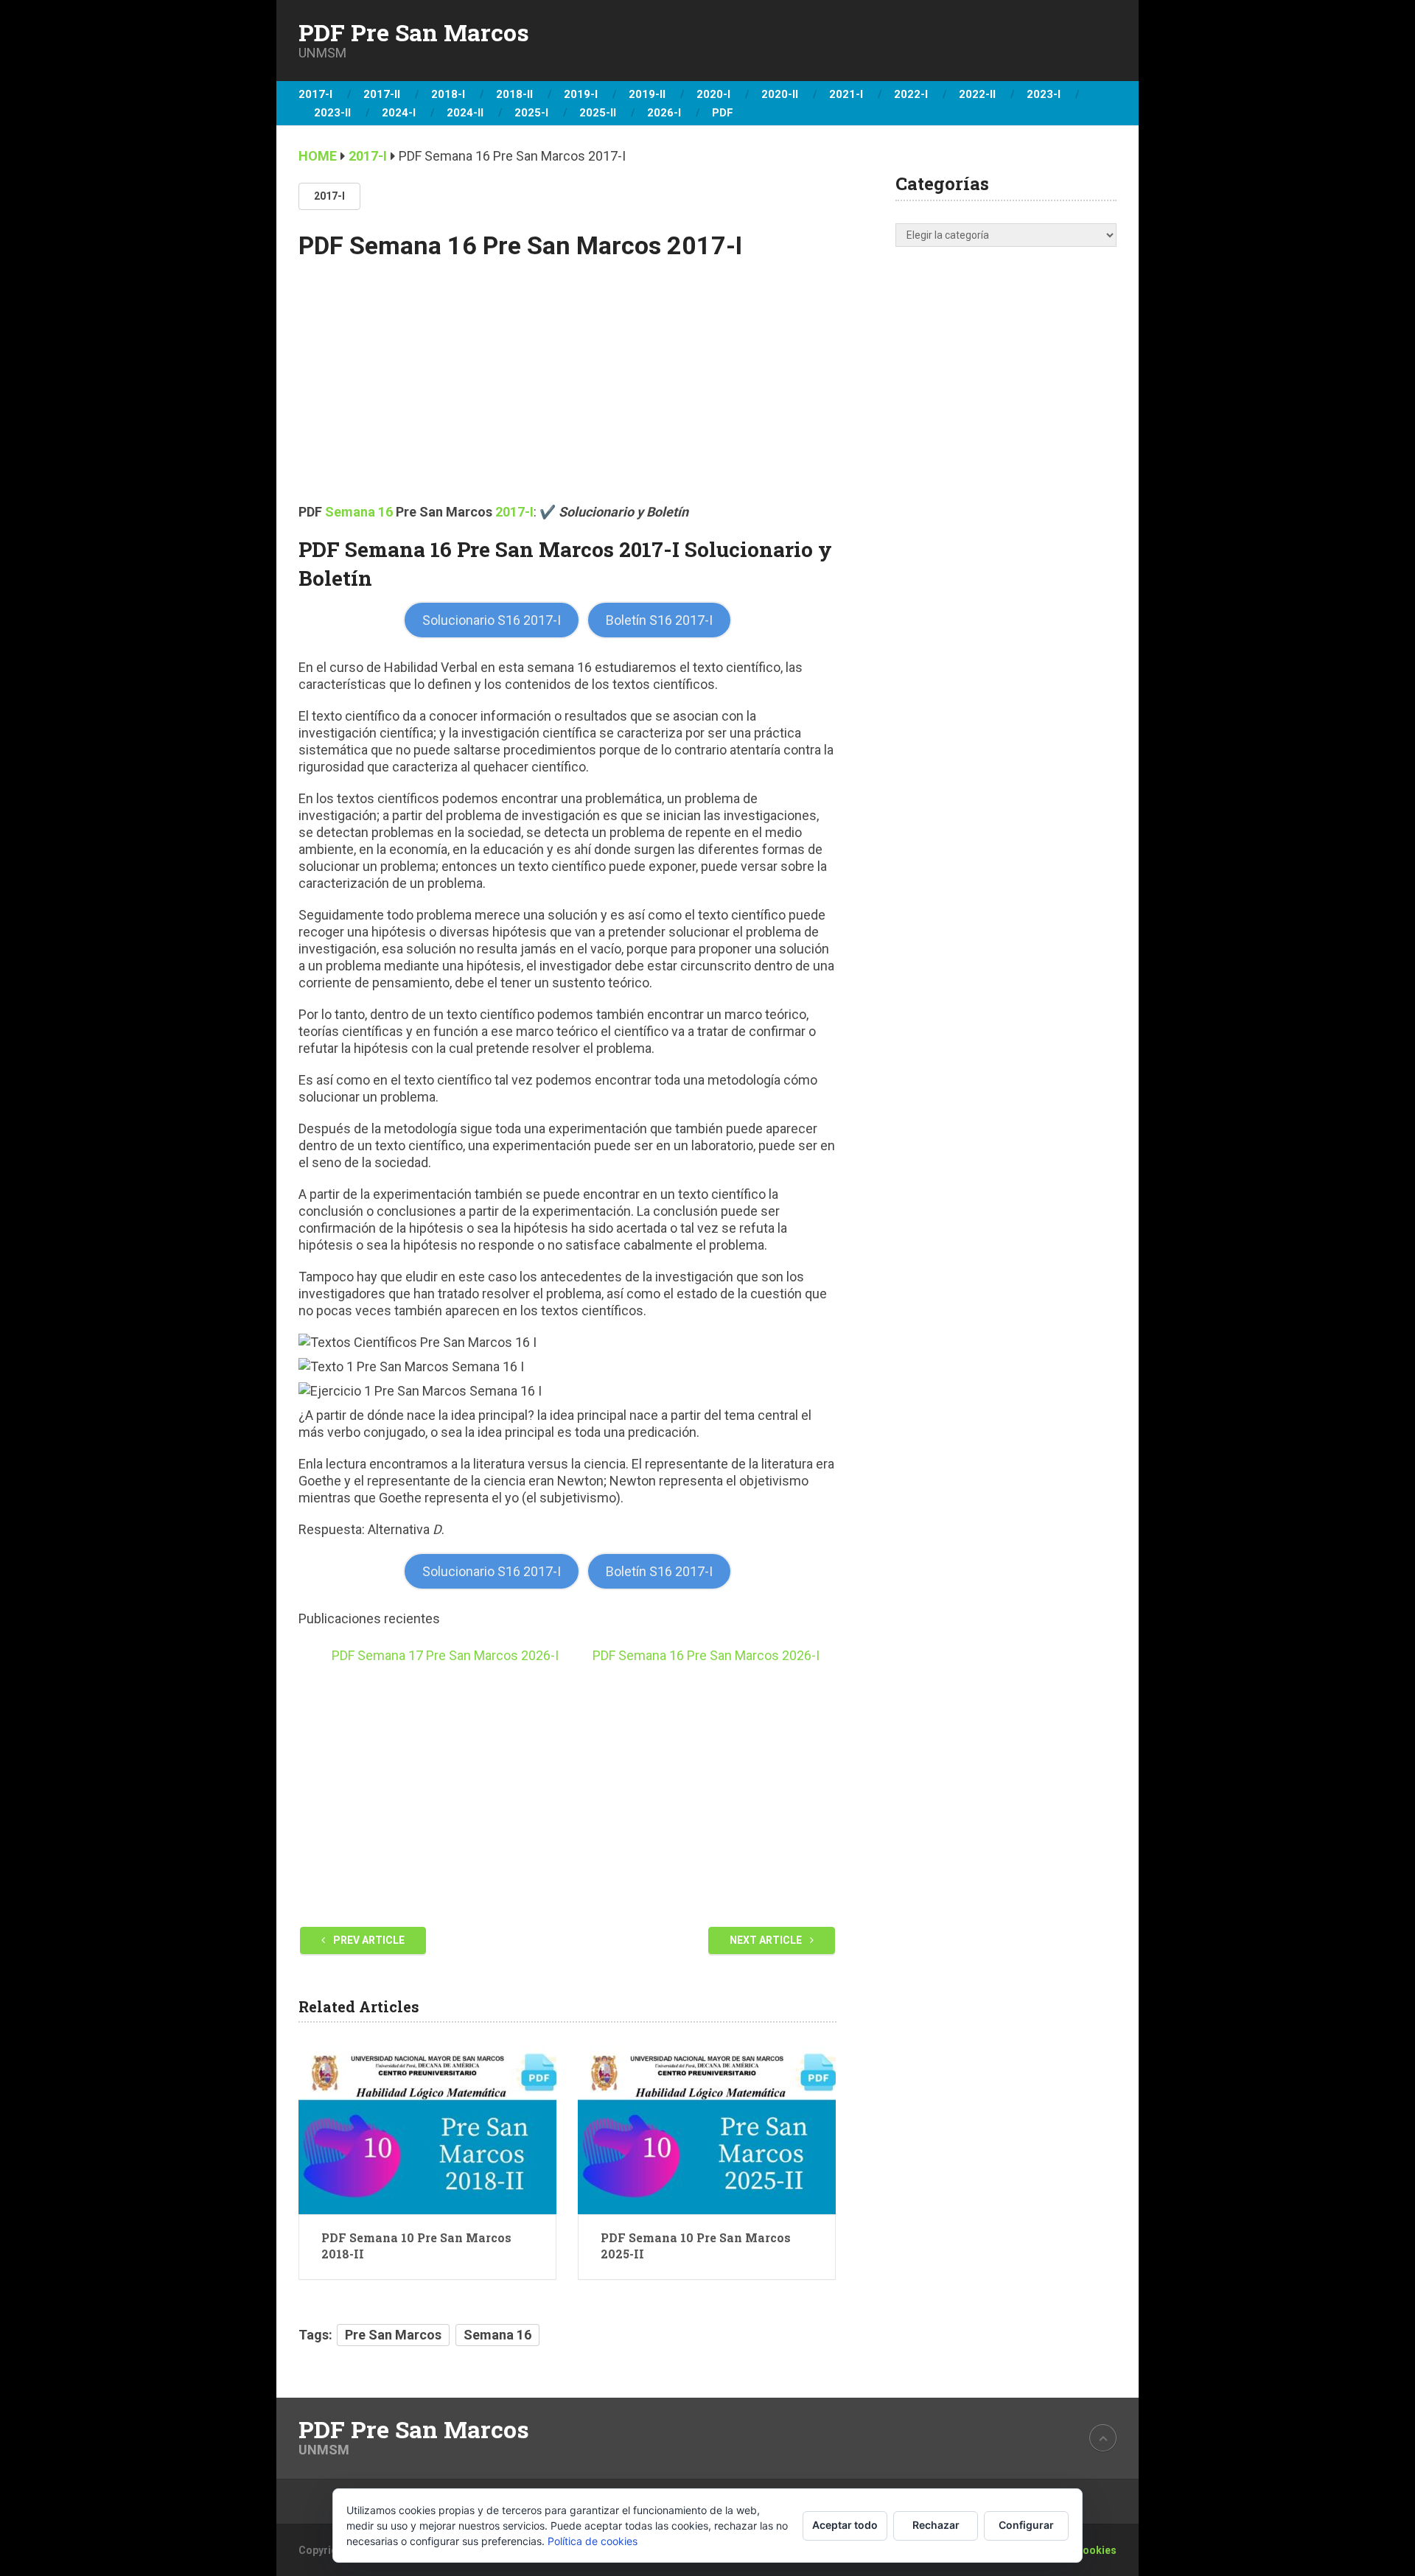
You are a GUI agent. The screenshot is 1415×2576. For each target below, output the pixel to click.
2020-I (713, 94)
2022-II (977, 94)
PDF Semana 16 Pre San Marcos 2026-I (706, 1655)
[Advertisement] (567, 393)
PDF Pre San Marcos (414, 32)
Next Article (767, 1940)
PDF (723, 113)
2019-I (581, 94)
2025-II (598, 113)
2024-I (399, 113)
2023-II (332, 113)
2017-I (315, 94)
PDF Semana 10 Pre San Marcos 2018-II (416, 2246)
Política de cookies (593, 2541)
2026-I (664, 113)
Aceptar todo (845, 2525)
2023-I (1044, 94)
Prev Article (368, 1940)
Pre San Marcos (393, 2335)
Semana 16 (359, 512)
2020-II (780, 94)
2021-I (846, 94)
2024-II (465, 113)
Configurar (1026, 2525)
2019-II (647, 94)
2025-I (531, 113)
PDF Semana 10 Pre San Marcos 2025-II (696, 2246)
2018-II (514, 94)
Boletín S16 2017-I (659, 620)
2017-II (382, 94)
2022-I (911, 94)
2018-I (448, 94)
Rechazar (936, 2525)
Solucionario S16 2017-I (492, 620)
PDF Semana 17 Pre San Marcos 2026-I (445, 1655)
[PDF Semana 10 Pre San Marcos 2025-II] (707, 2129)
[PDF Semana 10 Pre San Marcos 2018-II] (427, 2129)
